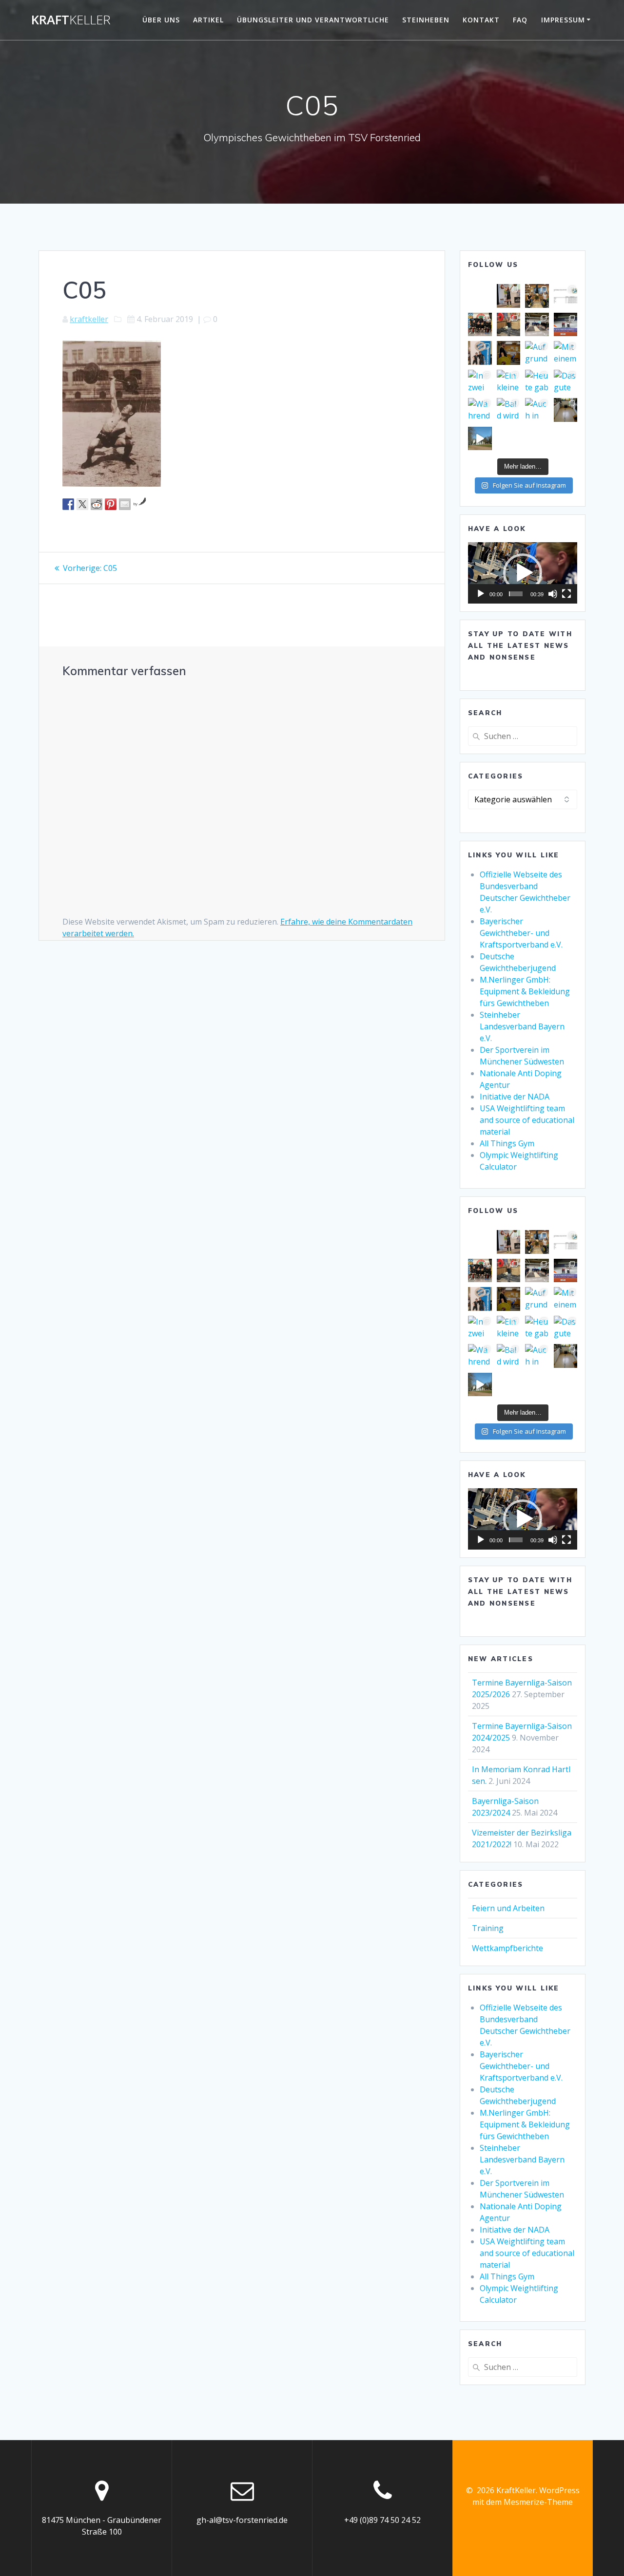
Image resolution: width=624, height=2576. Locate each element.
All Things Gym (507, 1143)
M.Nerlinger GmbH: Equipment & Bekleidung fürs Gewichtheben (525, 991)
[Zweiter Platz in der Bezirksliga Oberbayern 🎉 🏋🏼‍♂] (566, 296)
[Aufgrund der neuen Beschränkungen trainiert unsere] (537, 353)
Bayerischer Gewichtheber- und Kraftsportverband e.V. (521, 933)
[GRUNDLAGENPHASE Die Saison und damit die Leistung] (480, 439)
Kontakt (481, 20)
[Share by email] (125, 504)
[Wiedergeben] (481, 594)
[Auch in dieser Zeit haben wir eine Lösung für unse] (537, 410)
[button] (523, 573)
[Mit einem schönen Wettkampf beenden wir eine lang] (566, 353)
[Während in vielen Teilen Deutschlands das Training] (480, 410)
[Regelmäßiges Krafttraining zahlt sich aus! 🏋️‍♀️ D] (509, 325)
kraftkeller (89, 319)
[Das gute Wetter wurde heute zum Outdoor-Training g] (566, 382)
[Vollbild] (566, 594)
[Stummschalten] (553, 594)
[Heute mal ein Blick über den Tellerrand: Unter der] (566, 325)
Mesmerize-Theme (538, 2502)
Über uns (161, 20)
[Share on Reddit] (97, 504)
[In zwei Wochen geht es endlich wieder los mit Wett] (480, 382)
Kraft (71, 20)
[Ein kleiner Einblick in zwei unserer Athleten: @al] (509, 382)
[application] (523, 573)
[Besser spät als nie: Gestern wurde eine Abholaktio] (566, 410)
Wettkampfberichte (507, 1948)
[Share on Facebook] (68, 504)
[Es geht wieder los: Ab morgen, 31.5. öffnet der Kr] (509, 353)
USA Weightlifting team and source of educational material (527, 1120)
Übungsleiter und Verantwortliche (313, 20)
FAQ (520, 20)
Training (488, 1928)
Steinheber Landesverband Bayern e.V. (522, 1026)
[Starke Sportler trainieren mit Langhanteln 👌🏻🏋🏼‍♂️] (537, 296)
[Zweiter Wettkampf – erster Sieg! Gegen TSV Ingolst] (537, 325)
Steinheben (426, 20)
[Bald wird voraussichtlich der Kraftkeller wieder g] (509, 410)
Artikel (208, 20)
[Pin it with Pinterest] (111, 504)
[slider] (516, 594)
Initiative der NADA (515, 1097)
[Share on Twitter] (82, 504)
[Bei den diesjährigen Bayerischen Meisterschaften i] (480, 353)
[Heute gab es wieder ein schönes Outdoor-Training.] (537, 382)
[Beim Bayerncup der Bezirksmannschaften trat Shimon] (509, 296)
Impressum (563, 20)
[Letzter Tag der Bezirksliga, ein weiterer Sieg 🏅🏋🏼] (480, 325)
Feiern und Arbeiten (508, 1908)
